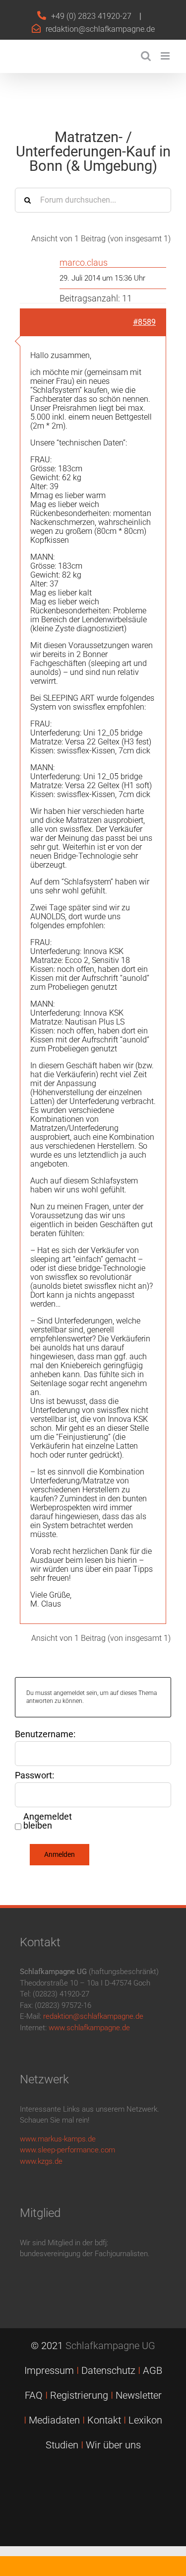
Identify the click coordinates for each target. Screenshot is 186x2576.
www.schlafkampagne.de (89, 2028)
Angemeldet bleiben (48, 1821)
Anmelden (60, 1854)
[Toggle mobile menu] (166, 56)
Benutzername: (45, 1734)
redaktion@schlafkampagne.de (100, 29)
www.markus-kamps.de (58, 2139)
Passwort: (34, 1775)
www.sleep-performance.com (67, 2150)
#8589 (144, 322)
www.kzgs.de (41, 2161)
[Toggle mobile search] (146, 56)
